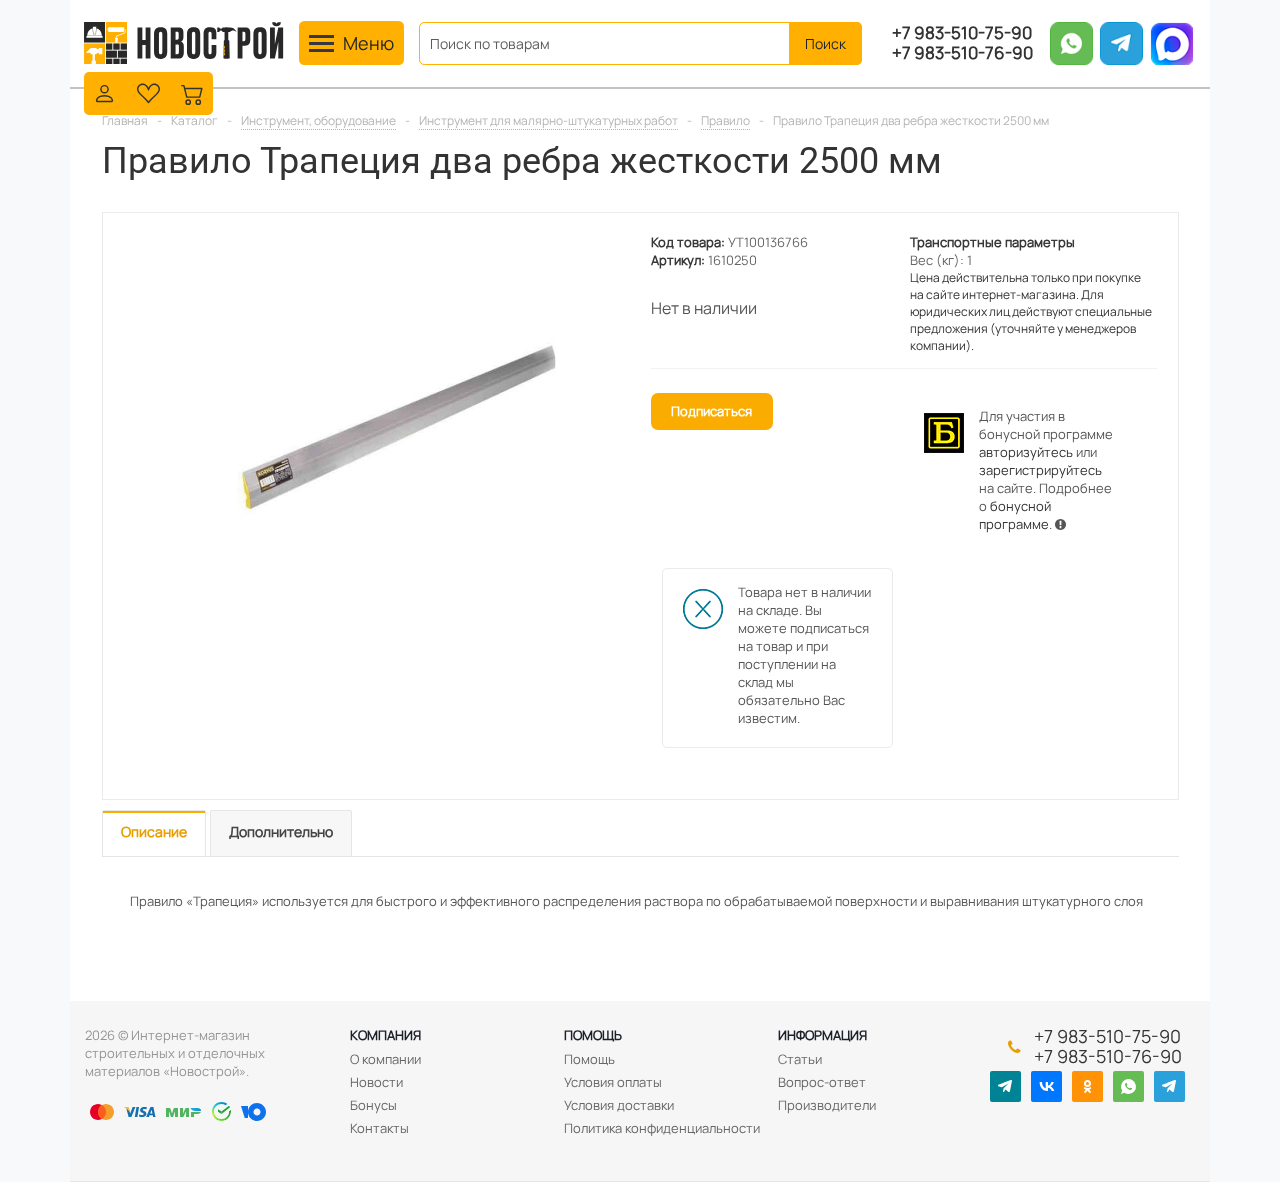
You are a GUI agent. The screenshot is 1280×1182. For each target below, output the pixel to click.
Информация (822, 1035)
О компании (385, 1059)
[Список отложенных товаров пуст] (148, 91)
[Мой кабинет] (104, 91)
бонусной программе (1015, 515)
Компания (385, 1035)
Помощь (593, 1035)
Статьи (800, 1059)
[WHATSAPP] (1128, 1086)
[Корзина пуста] (192, 91)
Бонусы (373, 1105)
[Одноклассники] (1087, 1086)
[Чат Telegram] (1169, 1086)
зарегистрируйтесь (1040, 470)
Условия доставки (619, 1105)
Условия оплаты (613, 1082)
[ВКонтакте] (1046, 1086)
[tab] (154, 833)
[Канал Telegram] (1005, 1086)
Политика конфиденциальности (662, 1128)
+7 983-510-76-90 (962, 53)
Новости (376, 1082)
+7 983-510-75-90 (962, 33)
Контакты (379, 1128)
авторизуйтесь (1026, 452)
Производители (827, 1105)
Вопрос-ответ (822, 1082)
